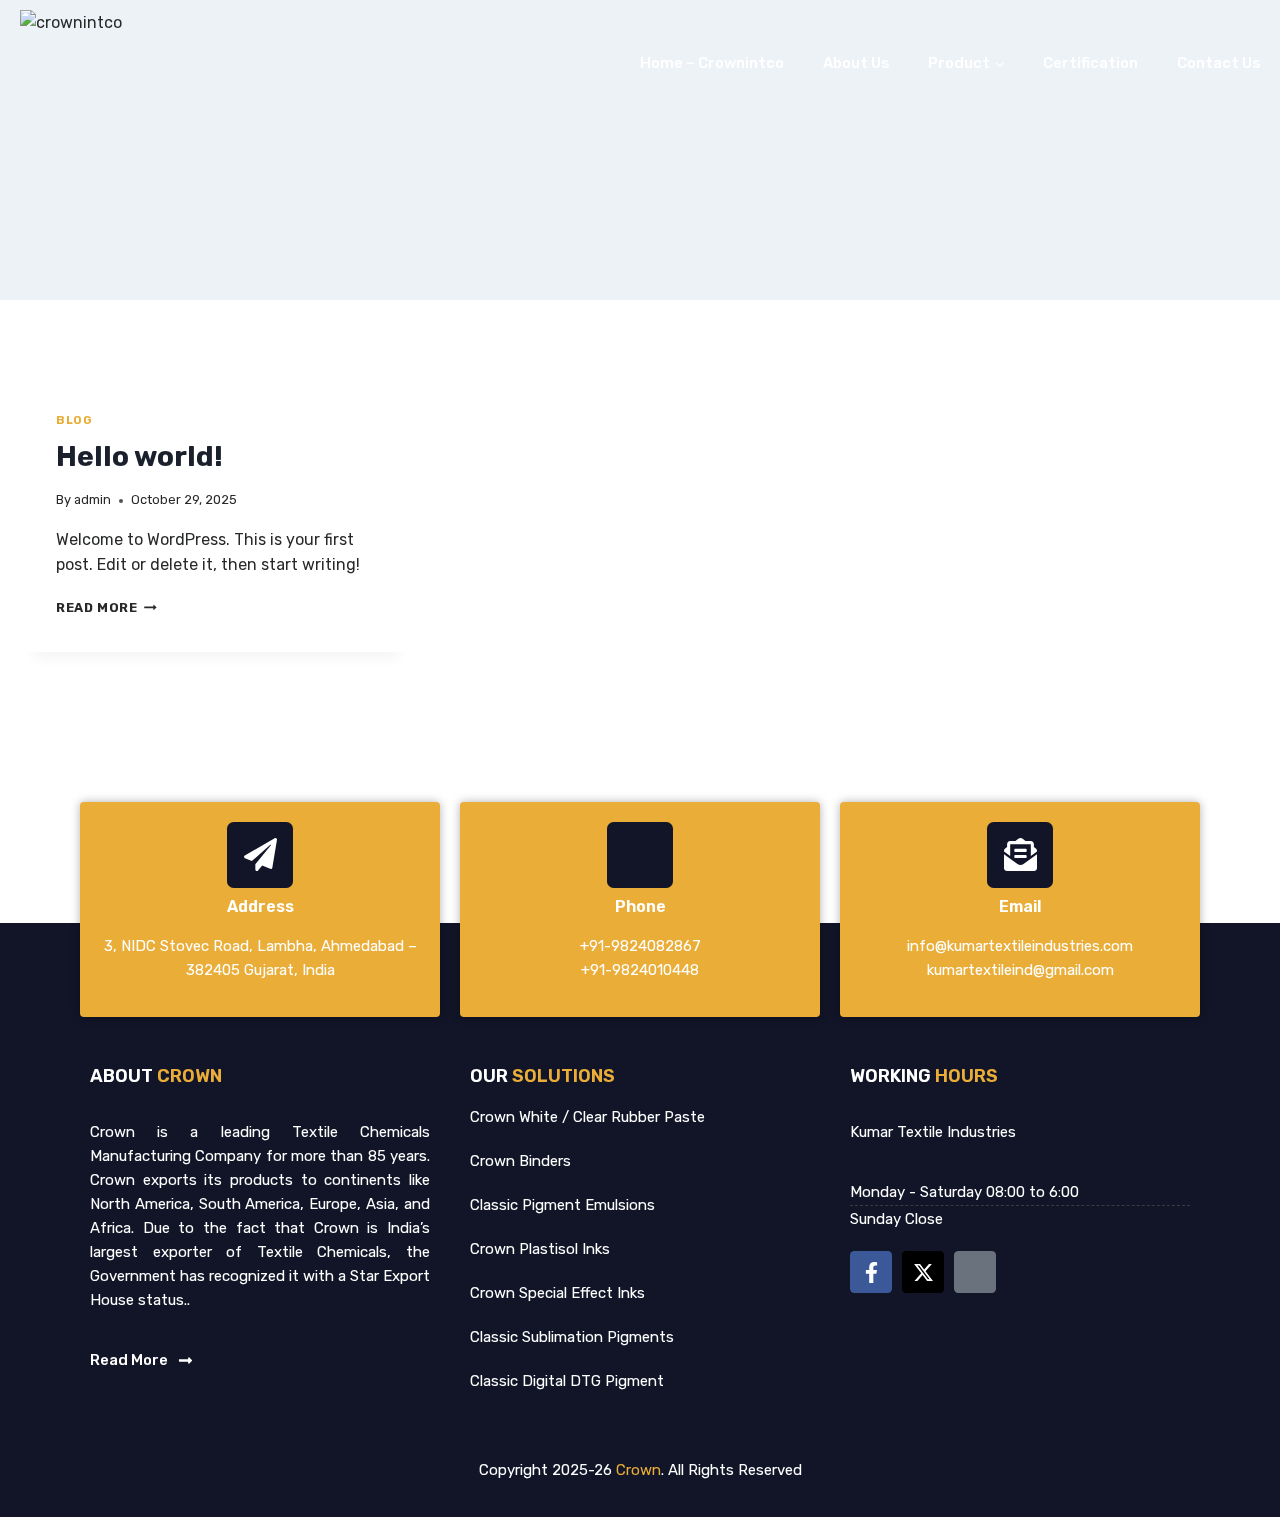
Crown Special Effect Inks (557, 1293)
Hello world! (139, 456)
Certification (1090, 63)
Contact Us (1219, 63)
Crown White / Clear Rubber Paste (587, 1117)
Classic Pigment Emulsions (562, 1205)
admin (92, 499)
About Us (856, 63)
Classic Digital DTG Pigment (567, 1381)
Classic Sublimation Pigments (572, 1337)
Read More (106, 607)
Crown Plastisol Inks (540, 1249)
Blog (73, 420)
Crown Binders (520, 1161)
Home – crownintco (712, 63)
